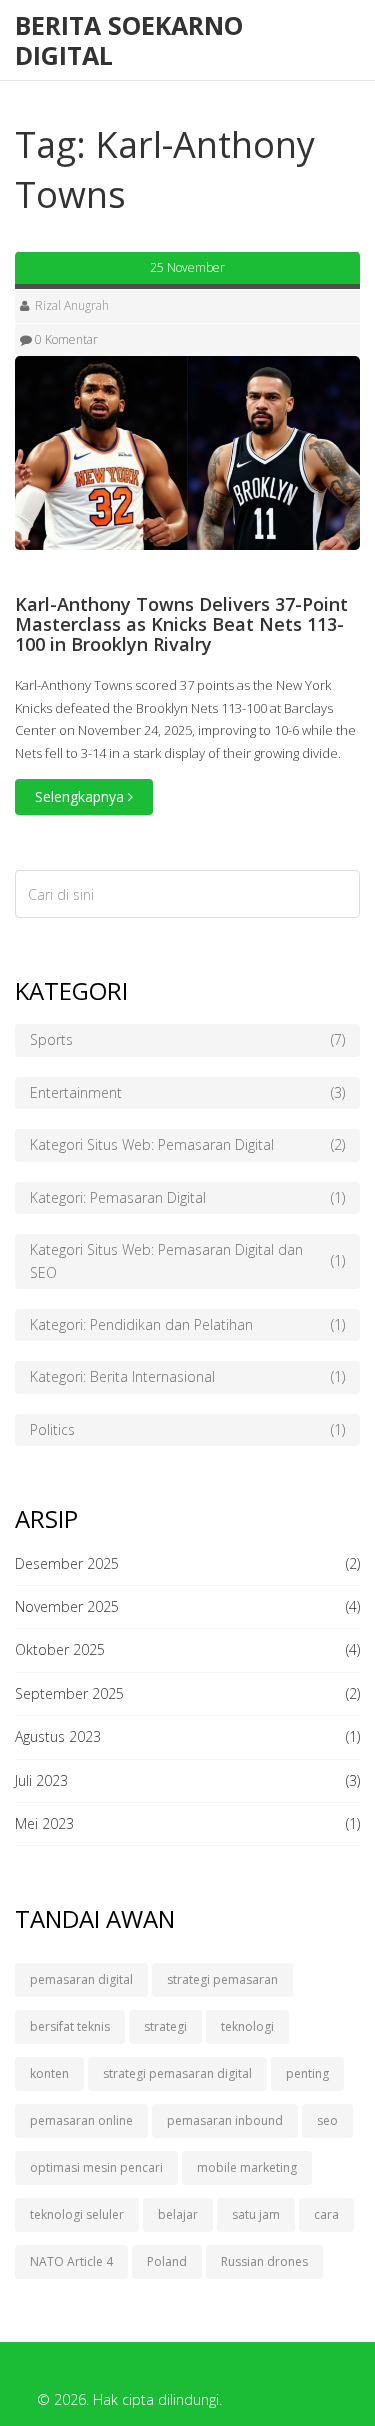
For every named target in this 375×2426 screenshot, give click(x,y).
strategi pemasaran (222, 1979)
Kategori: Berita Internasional (187, 1376)
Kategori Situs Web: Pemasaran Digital (187, 1144)
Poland (167, 2261)
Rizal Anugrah (72, 305)
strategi (165, 2026)
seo (327, 2120)
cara (326, 2214)
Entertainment (187, 1092)
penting (307, 2073)
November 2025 (67, 1606)
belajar (178, 2214)
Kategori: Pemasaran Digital (187, 1197)
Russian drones (264, 2261)
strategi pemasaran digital (177, 2073)
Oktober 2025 (60, 1649)
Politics (187, 1429)
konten (49, 2073)
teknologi (247, 2026)
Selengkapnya (81, 796)
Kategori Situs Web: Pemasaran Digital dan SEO (187, 1260)
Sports (187, 1039)
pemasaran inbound (225, 2120)
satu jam (256, 2214)
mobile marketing (247, 2167)
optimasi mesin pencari (96, 2167)
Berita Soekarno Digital (129, 40)
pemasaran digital (81, 1979)
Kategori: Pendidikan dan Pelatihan (187, 1324)
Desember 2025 (67, 1563)
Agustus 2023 (58, 1736)
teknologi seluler (77, 2214)
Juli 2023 (41, 1780)
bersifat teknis (70, 2026)
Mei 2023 (44, 1823)
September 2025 (69, 1693)
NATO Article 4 (71, 2261)
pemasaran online (81, 2120)
